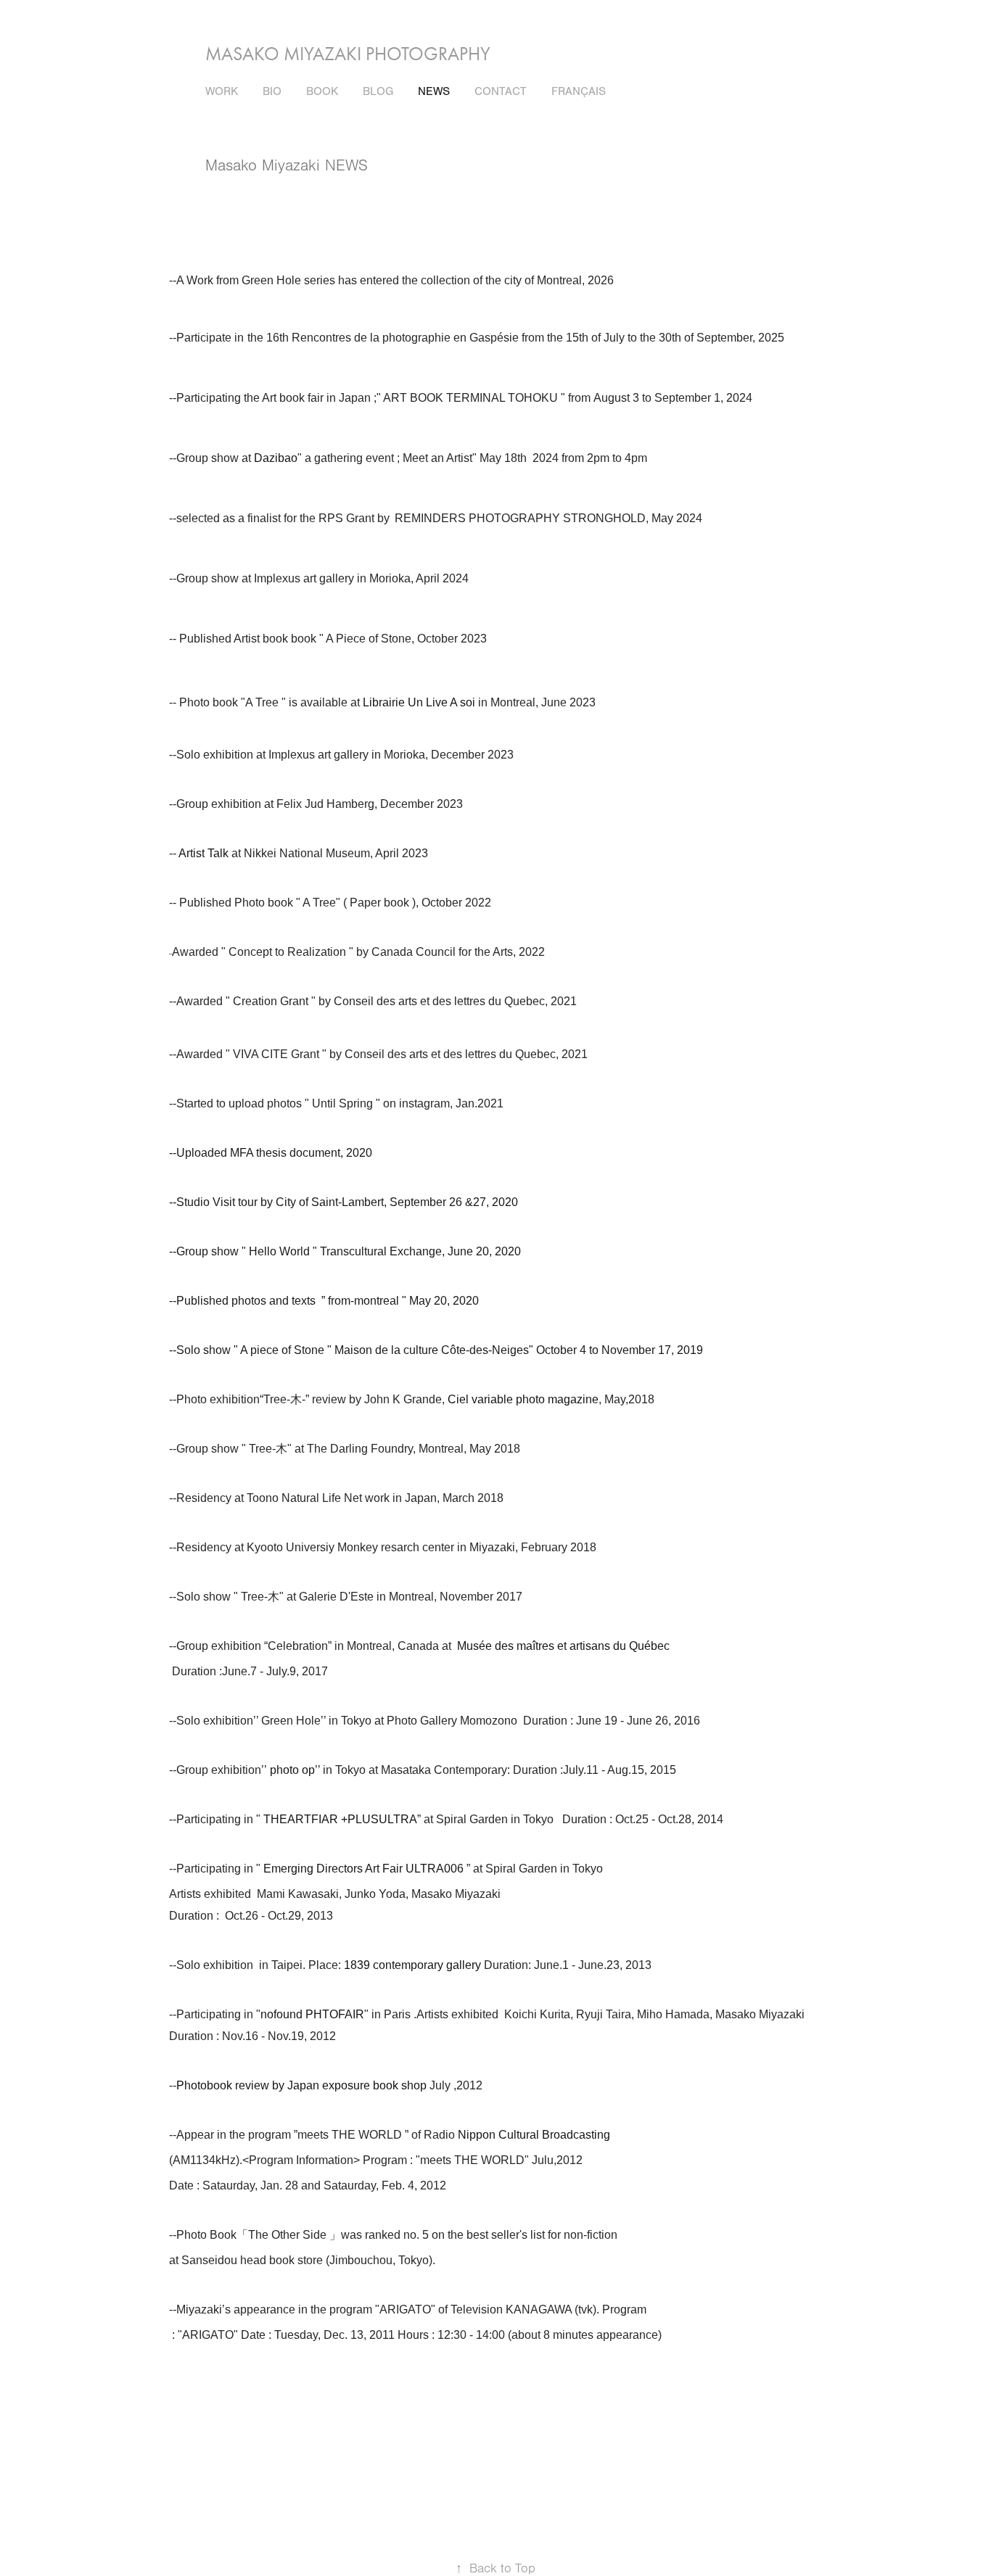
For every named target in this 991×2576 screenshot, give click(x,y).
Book (322, 91)
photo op (292, 1770)
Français (579, 91)
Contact (501, 91)
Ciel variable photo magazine (523, 1399)
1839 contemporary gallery (412, 1965)
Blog (378, 91)
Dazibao (276, 458)
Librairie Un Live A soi (419, 702)
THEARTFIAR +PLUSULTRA (340, 1819)
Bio (272, 91)
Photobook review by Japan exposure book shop (303, 2085)
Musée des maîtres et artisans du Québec (565, 1646)
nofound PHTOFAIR (312, 2014)
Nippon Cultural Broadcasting (534, 2135)
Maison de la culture (388, 1350)
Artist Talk (205, 853)
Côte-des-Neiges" (487, 1350)
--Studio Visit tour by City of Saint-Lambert (276, 1202)
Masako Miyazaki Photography (348, 54)
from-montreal (363, 1301)
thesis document (298, 1153)
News (434, 91)
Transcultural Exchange (381, 1251)
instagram (424, 1103)
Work (222, 91)
